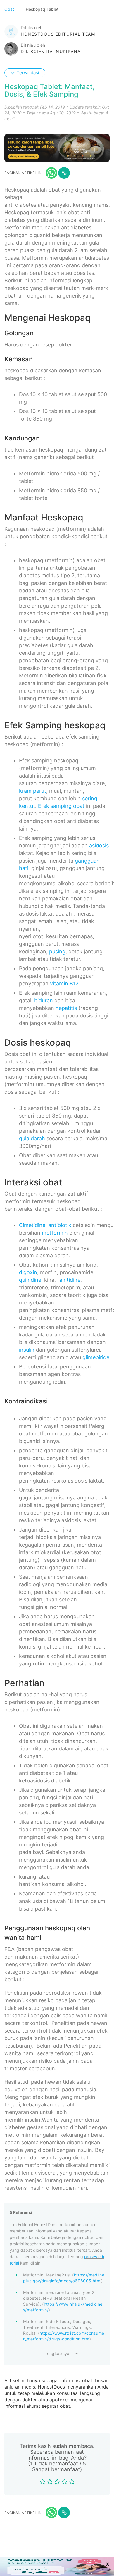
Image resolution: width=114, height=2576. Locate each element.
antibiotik (60, 1225)
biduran (44, 1000)
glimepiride (96, 1357)
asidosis (99, 846)
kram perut (33, 791)
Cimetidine (32, 1225)
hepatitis (66, 1008)
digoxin (28, 1272)
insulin (27, 1350)
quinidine (30, 1280)
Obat (10, 9)
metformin (55, 1233)
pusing (57, 951)
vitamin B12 (64, 984)
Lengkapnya (57, 2353)
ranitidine (69, 1280)
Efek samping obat (61, 806)
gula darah (32, 1138)
